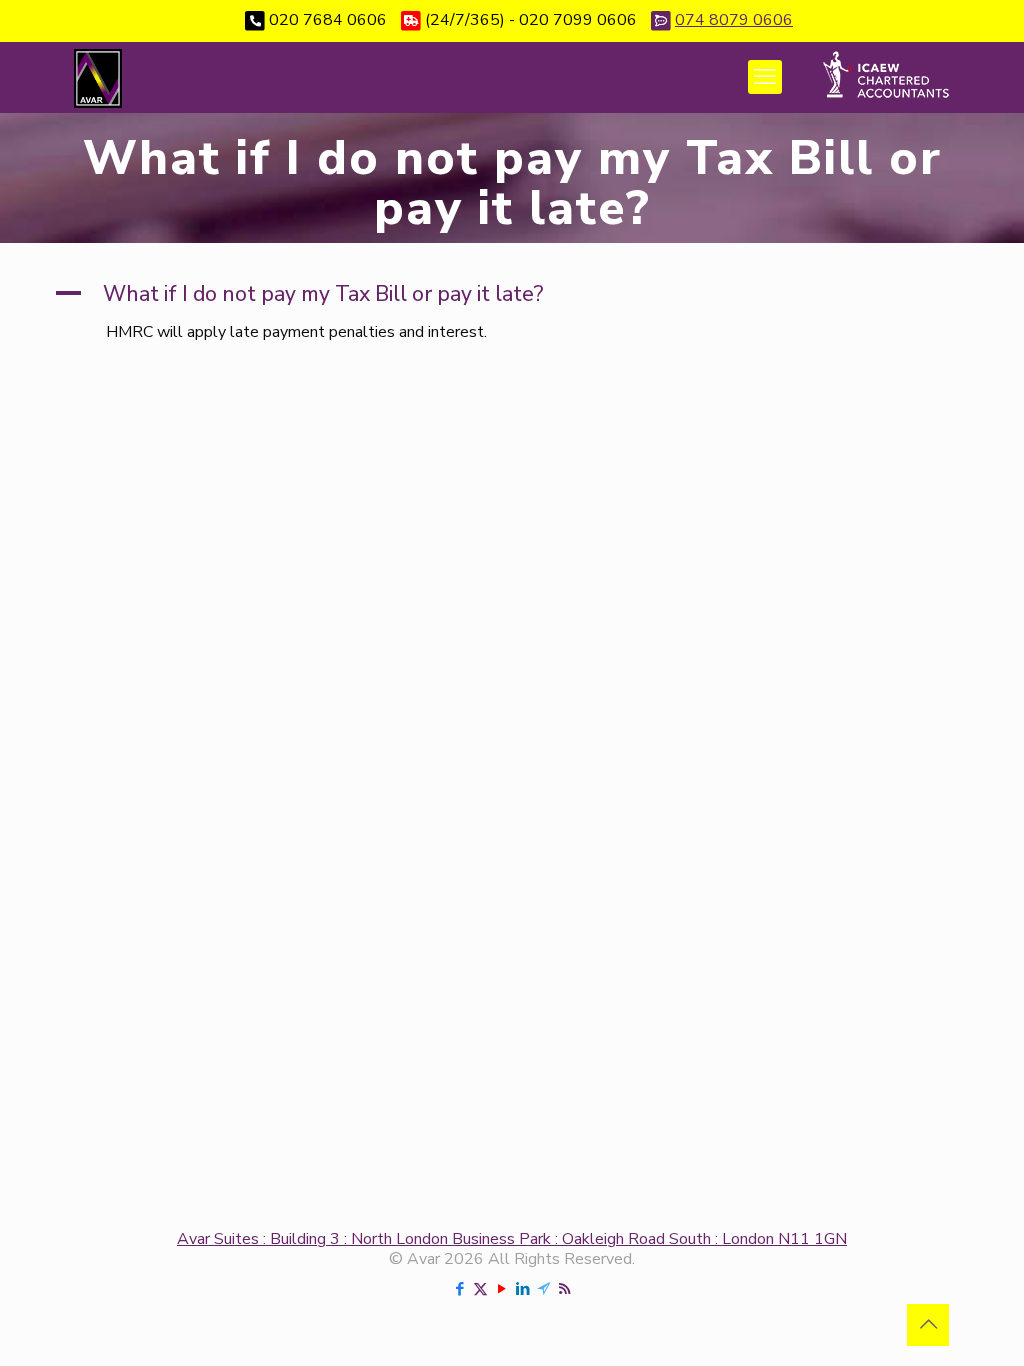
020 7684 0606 (328, 20)
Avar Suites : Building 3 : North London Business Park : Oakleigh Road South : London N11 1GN (512, 1239)
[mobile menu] (765, 77)
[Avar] (98, 77)
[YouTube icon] (501, 1289)
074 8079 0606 (734, 20)
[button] (511, 294)
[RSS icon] (564, 1289)
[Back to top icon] (928, 1325)
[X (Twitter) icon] (480, 1289)
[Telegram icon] (543, 1289)
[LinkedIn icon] (522, 1289)
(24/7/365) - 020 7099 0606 (531, 20)
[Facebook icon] (459, 1289)
